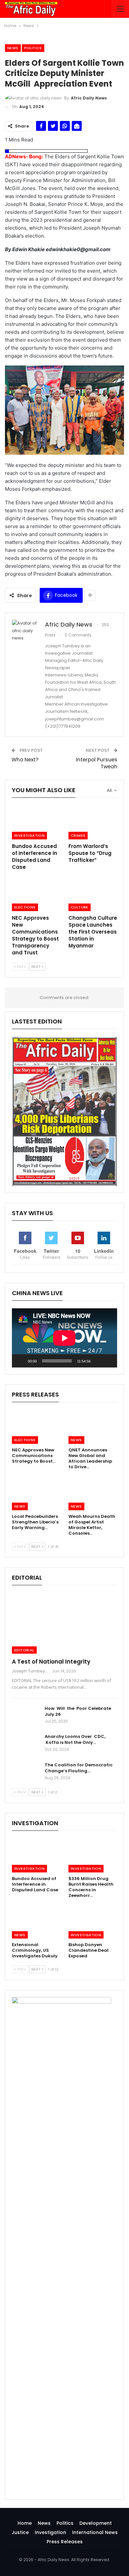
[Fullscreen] (108, 1361)
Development (96, 2523)
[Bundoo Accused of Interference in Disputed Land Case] (36, 822)
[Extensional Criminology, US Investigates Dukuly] (36, 1922)
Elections (25, 907)
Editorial (24, 1650)
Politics (33, 48)
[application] (64, 1338)
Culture (80, 907)
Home (25, 2523)
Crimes (78, 835)
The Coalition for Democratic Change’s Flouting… (79, 1768)
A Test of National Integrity (51, 1662)
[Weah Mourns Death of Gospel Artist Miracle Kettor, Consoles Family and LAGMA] (93, 1493)
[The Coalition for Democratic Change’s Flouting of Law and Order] (26, 1773)
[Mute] (98, 1361)
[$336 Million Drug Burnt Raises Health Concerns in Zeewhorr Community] (93, 1855)
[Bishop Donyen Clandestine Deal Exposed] (93, 1922)
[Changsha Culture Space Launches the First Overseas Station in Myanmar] (93, 894)
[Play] (21, 1361)
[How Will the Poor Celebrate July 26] (26, 1716)
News (13, 48)
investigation (29, 835)
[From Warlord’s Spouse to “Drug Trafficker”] (93, 822)
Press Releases (65, 2542)
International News (95, 2532)
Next (36, 967)
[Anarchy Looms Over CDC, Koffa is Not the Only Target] (26, 1744)
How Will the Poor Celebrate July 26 (78, 1711)
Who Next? (25, 760)
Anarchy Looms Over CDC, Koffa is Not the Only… (75, 1739)
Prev (21, 967)
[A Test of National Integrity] (64, 1623)
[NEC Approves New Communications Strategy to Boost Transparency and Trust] (36, 894)
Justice (20, 2532)
